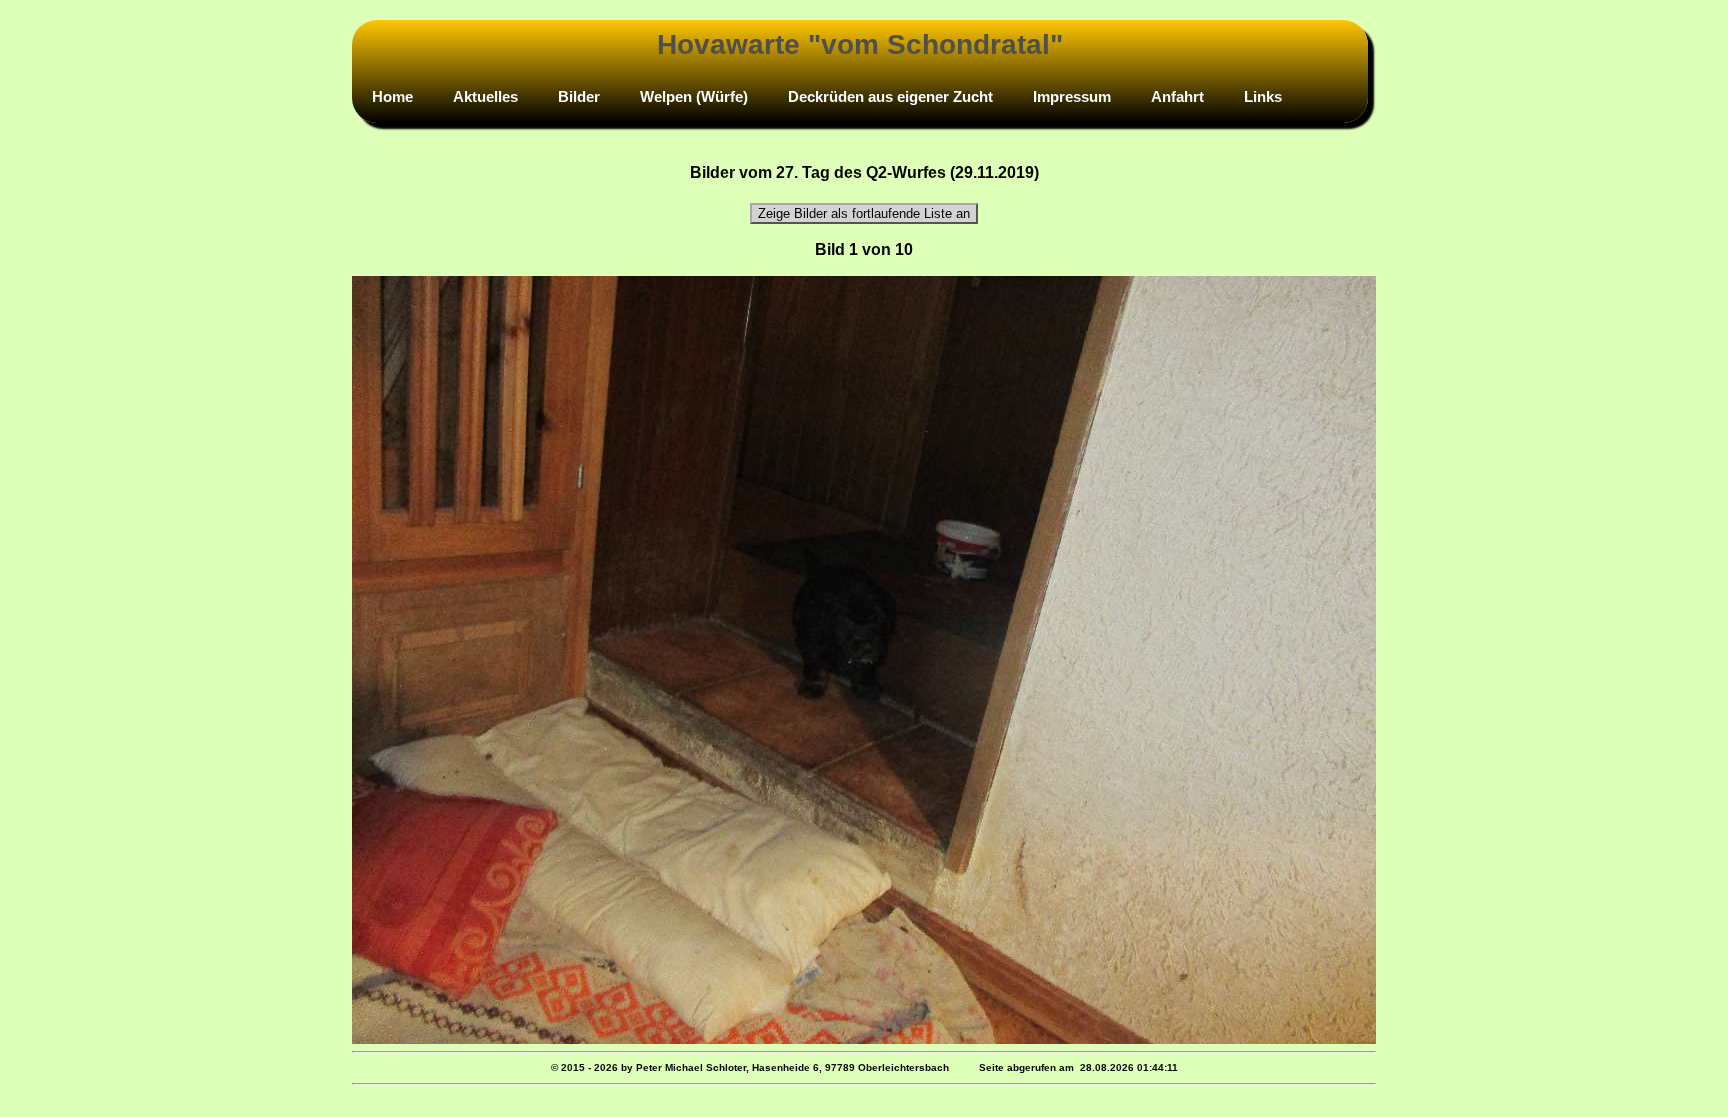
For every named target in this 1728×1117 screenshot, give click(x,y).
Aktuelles (485, 96)
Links (1263, 96)
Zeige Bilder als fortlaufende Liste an (864, 213)
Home (392, 96)
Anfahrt (1177, 96)
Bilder (579, 96)
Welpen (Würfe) (694, 96)
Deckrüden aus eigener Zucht (890, 96)
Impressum (1072, 96)
